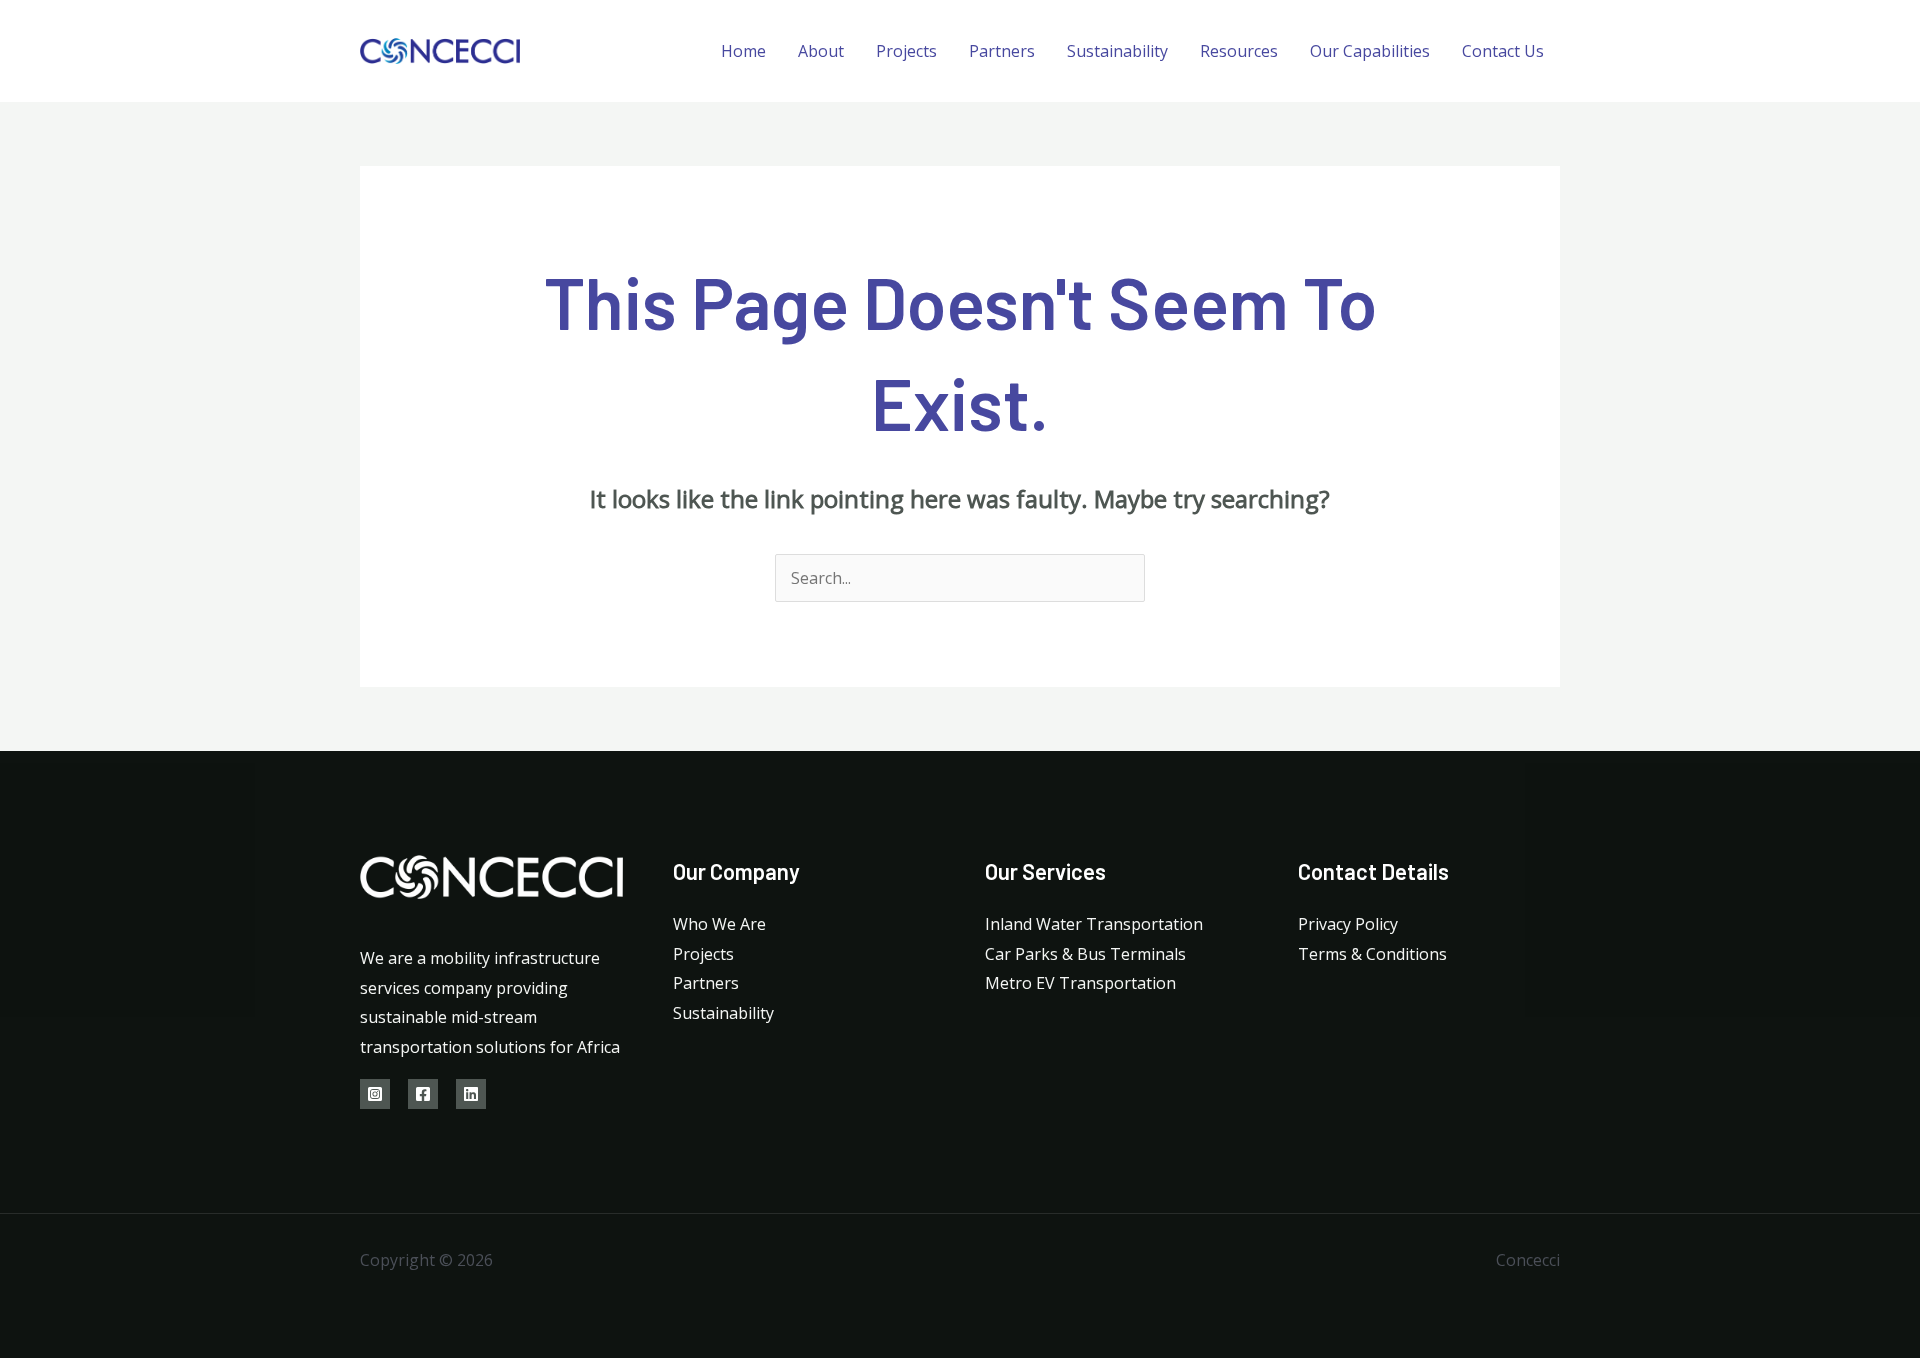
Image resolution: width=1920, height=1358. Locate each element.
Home (743, 51)
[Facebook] (423, 1094)
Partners (1002, 51)
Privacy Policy (1348, 924)
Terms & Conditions (1372, 954)
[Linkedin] (471, 1094)
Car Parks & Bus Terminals (1085, 954)
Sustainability (1117, 51)
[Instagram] (375, 1094)
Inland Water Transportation (1094, 924)
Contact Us (1503, 51)
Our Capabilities (1370, 51)
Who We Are (719, 924)
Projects (906, 51)
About (821, 51)
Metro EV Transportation (1080, 983)
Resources (1239, 51)
